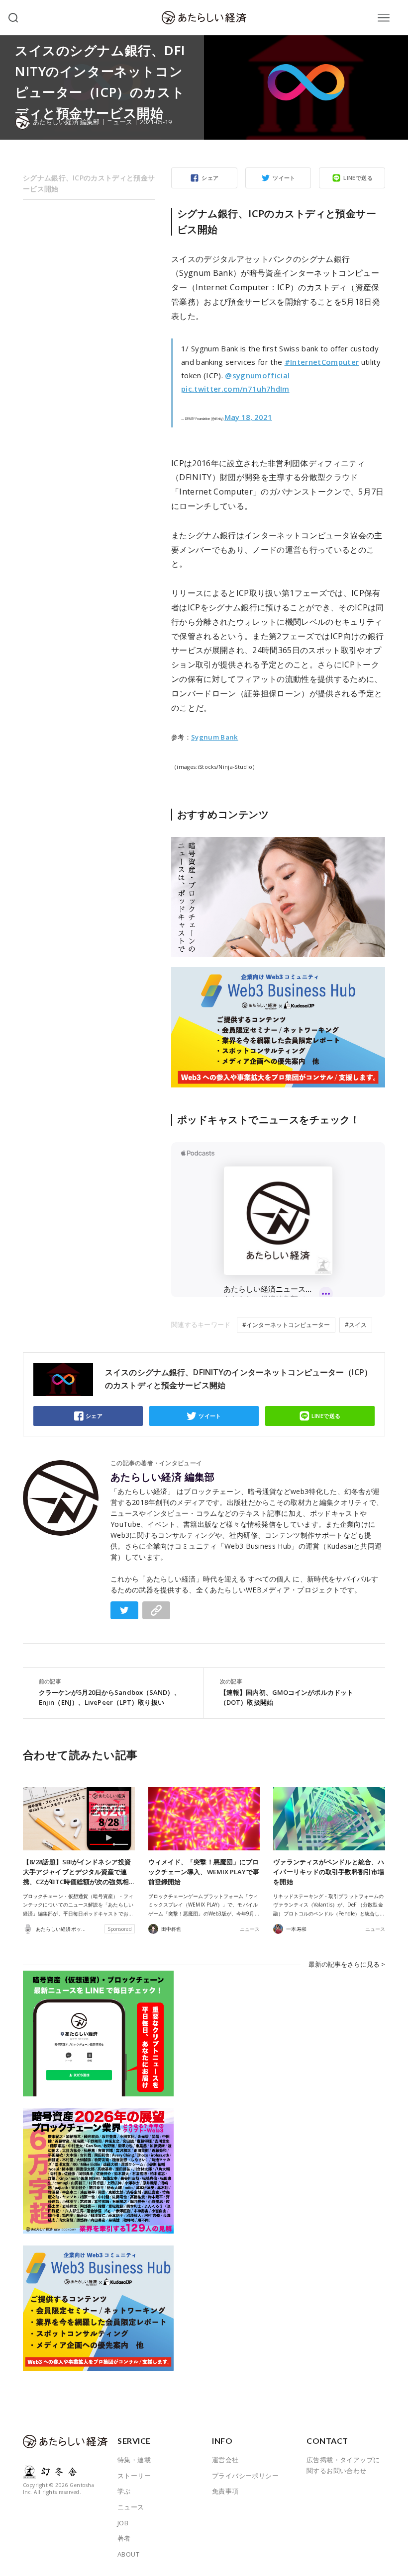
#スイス (356, 1325)
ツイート (284, 178)
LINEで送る (358, 178)
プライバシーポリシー (245, 2476)
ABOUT (128, 2554)
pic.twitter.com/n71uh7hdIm (235, 389)
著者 (124, 2538)
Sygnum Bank (215, 737)
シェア (210, 178)
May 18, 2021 (248, 417)
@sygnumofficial (257, 375)
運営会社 (225, 2460)
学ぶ (124, 2491)
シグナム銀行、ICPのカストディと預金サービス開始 (89, 183)
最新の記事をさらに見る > (347, 1964)
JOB (123, 2523)
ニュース (119, 122)
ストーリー (134, 2476)
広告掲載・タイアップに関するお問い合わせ (343, 2465)
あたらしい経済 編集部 (163, 1477)
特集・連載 (134, 2460)
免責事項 (225, 2491)
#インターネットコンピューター (286, 1325)
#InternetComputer (322, 362)
